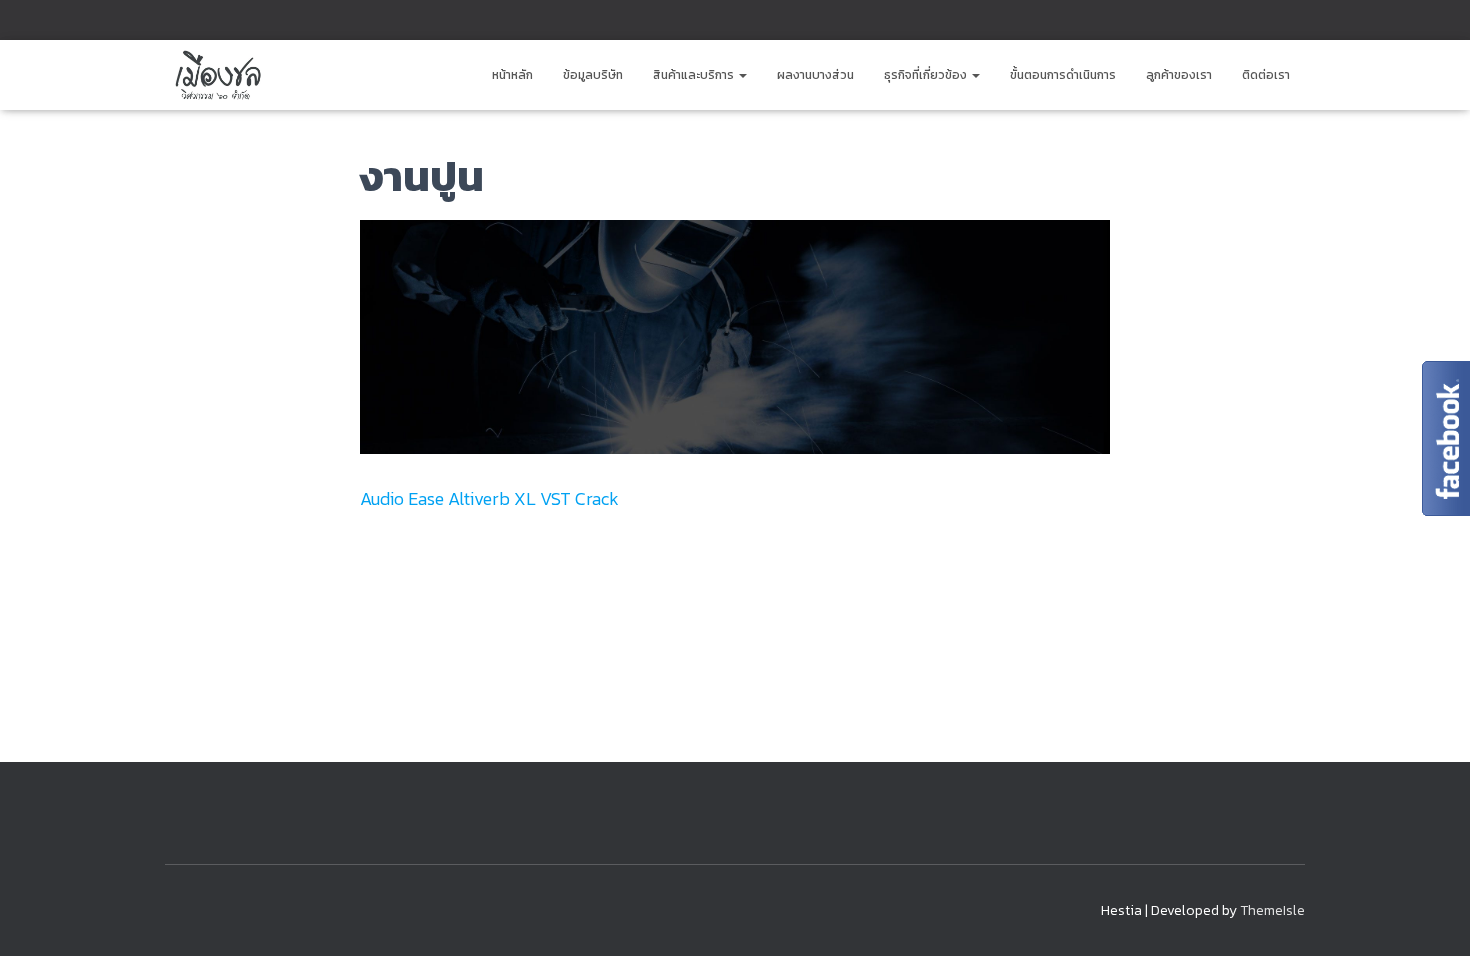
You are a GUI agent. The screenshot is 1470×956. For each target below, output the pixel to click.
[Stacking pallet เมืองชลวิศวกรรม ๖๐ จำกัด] (217, 75)
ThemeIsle (1272, 910)
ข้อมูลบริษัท (593, 75)
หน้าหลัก (512, 75)
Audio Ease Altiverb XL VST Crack (489, 498)
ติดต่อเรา (1266, 75)
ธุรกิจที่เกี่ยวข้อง (927, 75)
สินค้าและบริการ (695, 75)
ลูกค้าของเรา (1179, 75)
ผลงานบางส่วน (815, 75)
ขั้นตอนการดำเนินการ (1063, 75)
